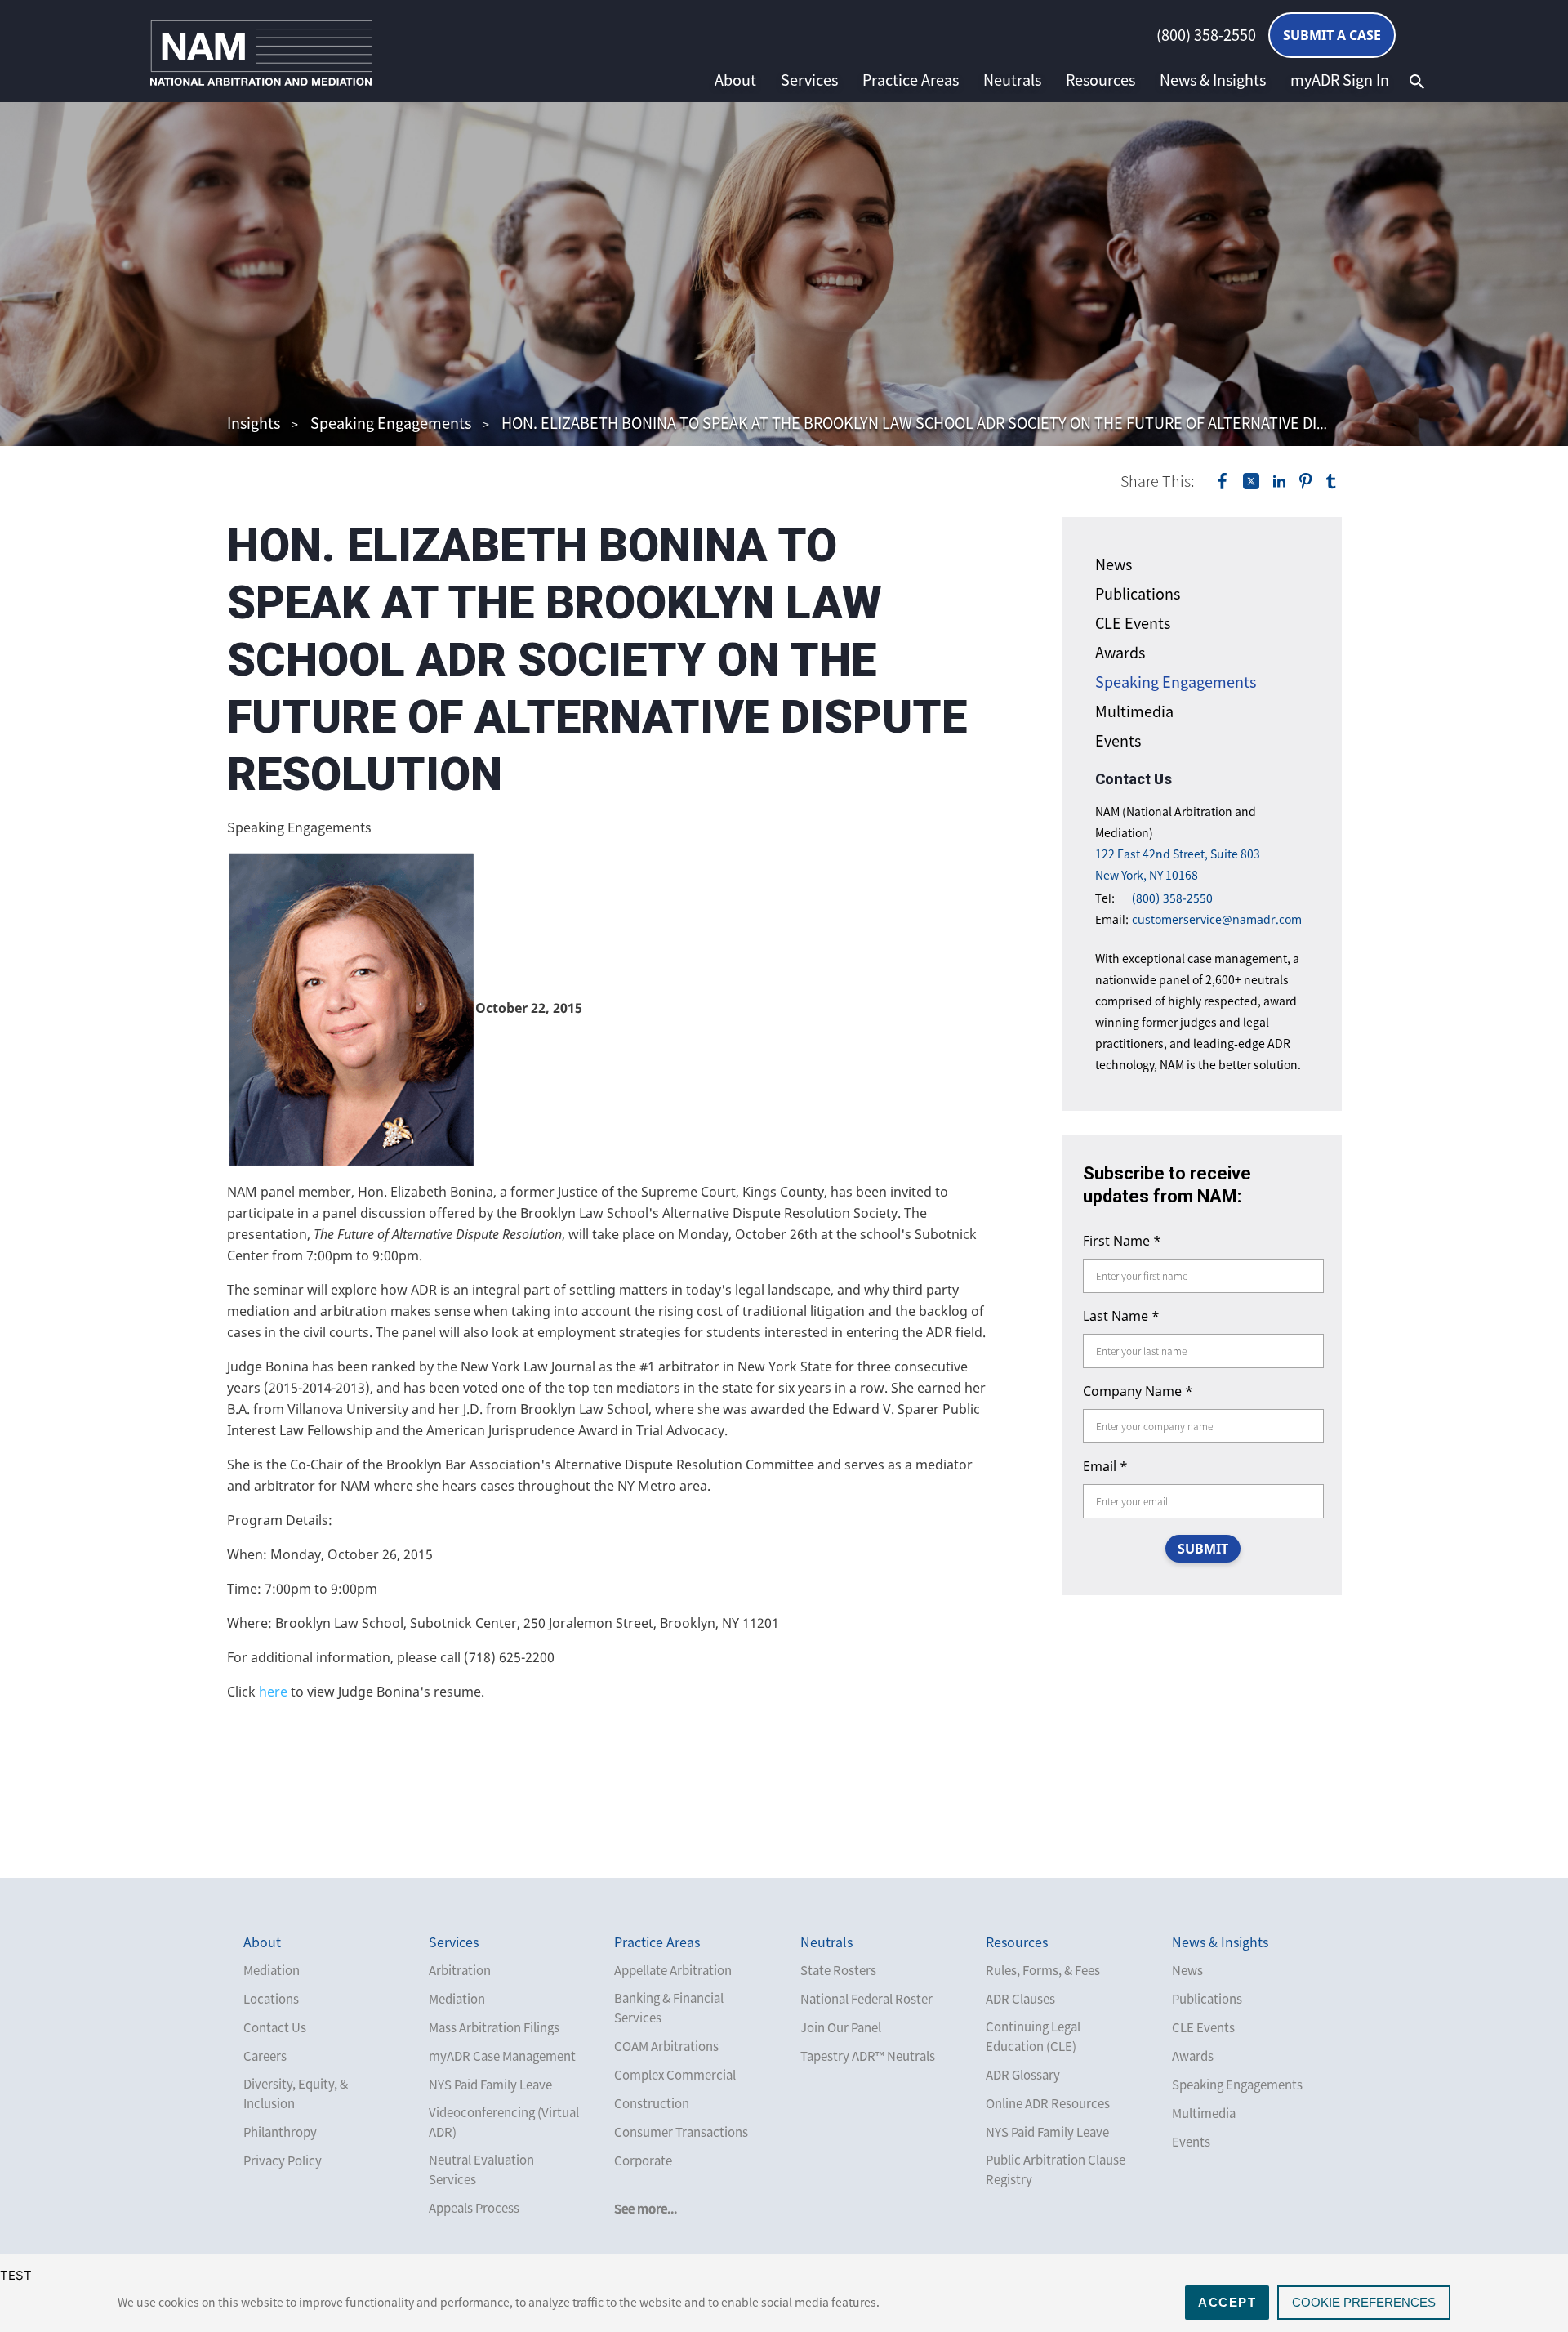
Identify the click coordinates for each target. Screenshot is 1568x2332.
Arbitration (460, 1970)
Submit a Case (1332, 35)
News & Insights (1213, 80)
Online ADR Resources (1048, 2103)
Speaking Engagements (391, 423)
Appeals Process (474, 2208)
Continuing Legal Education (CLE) (1033, 2036)
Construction (652, 2103)
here (273, 1692)
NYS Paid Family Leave (490, 2085)
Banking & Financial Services (669, 2008)
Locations (271, 1999)
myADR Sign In (1340, 80)
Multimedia (1134, 711)
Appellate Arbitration (673, 1970)
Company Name (1138, 1391)
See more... (646, 2209)
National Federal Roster (866, 1999)
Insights (254, 423)
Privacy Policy (283, 2160)
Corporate (643, 2160)
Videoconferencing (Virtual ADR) (504, 2122)
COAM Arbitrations (666, 2046)
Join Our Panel (841, 2027)
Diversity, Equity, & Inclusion (296, 2093)
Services (809, 80)
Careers (265, 2056)
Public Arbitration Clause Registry (1056, 2169)
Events (1118, 740)
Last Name (1121, 1316)
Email (1105, 1466)
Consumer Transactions (681, 2132)
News (1114, 564)
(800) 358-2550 (1206, 35)
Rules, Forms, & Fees (1043, 1970)
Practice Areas (911, 80)
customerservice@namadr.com (1217, 919)
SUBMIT (1203, 1549)
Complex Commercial (675, 2075)
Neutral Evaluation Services (481, 2169)
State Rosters (838, 1970)
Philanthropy (280, 2132)
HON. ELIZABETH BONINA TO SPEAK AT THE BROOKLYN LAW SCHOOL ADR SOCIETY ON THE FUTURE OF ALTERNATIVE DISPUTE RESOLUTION (979, 423)
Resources (1100, 80)
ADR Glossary (1023, 2075)
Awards (1120, 652)
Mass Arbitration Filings (494, 2027)
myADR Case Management (502, 2056)
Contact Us (275, 2027)
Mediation (272, 1970)
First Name (1122, 1241)
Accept (1227, 2302)
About (735, 80)
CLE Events (1133, 623)
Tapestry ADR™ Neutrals (868, 2056)
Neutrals (1012, 80)
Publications (1138, 593)
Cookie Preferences (1364, 2302)
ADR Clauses (1020, 1999)
